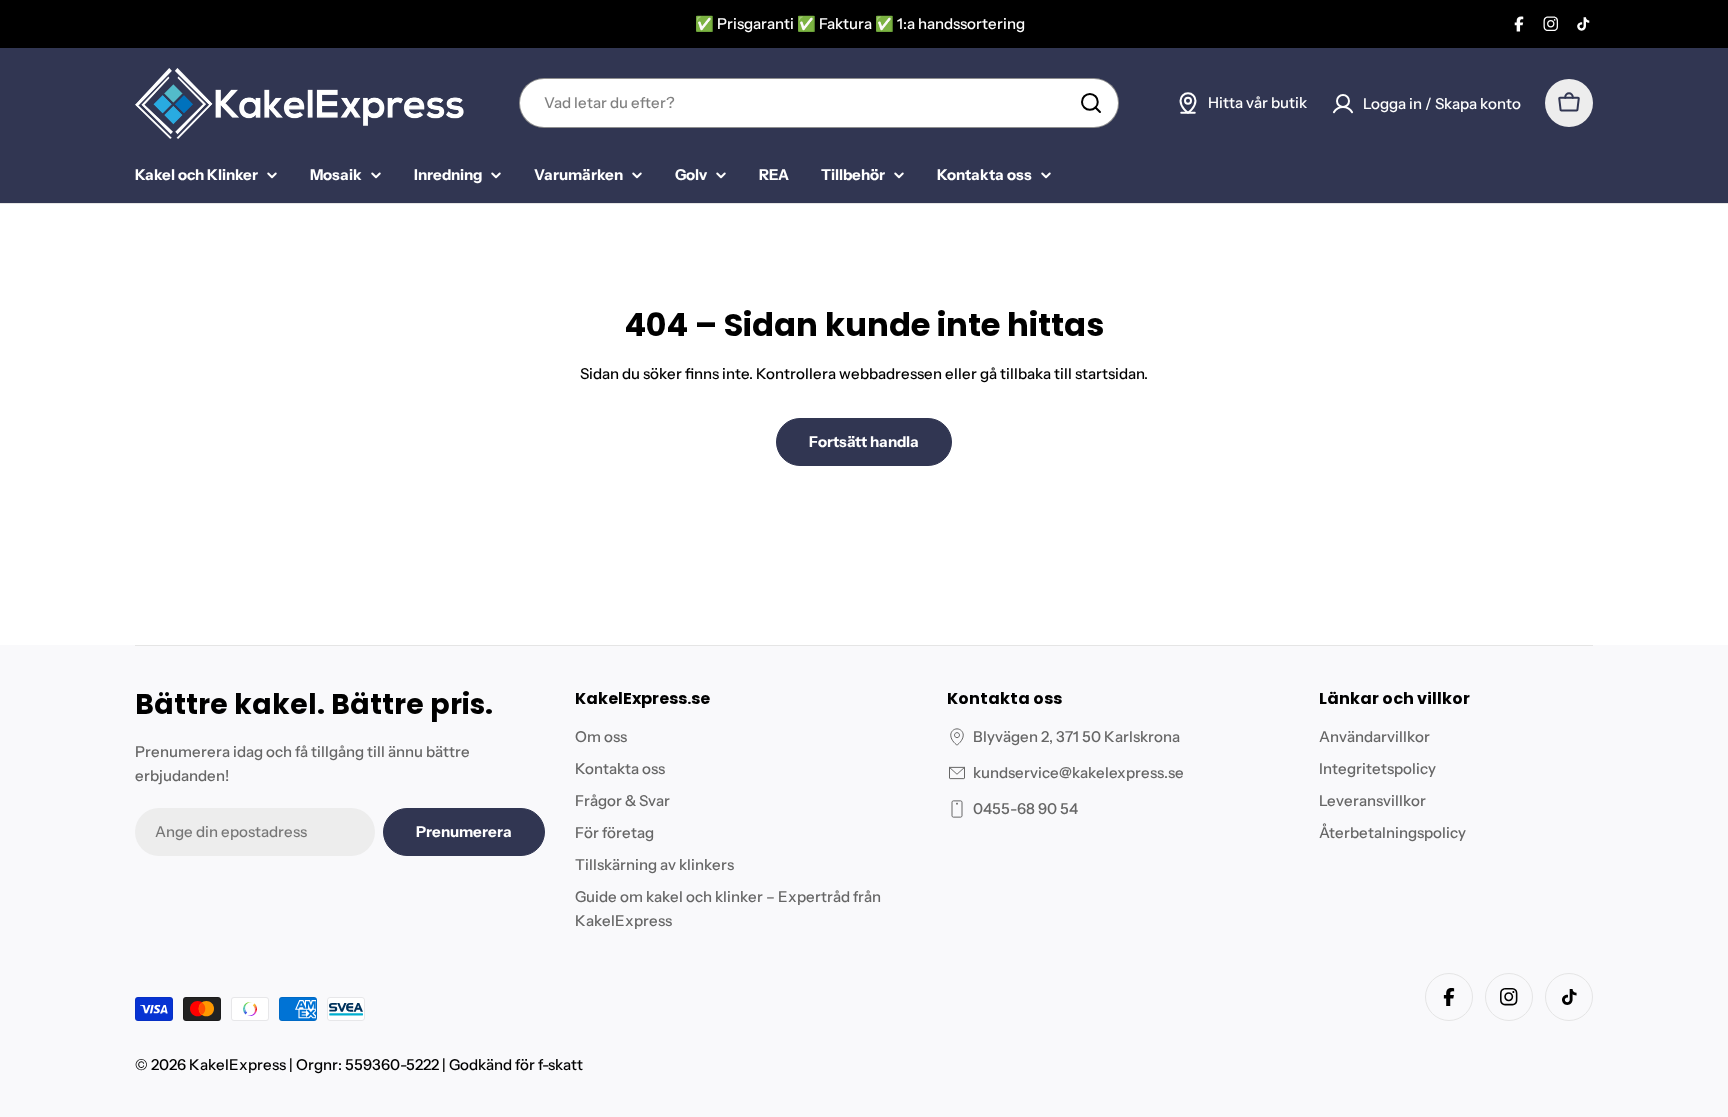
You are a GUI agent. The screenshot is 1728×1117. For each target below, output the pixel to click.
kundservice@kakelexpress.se (1078, 772)
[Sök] (1091, 103)
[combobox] (819, 103)
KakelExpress (237, 1064)
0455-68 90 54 (1025, 808)
